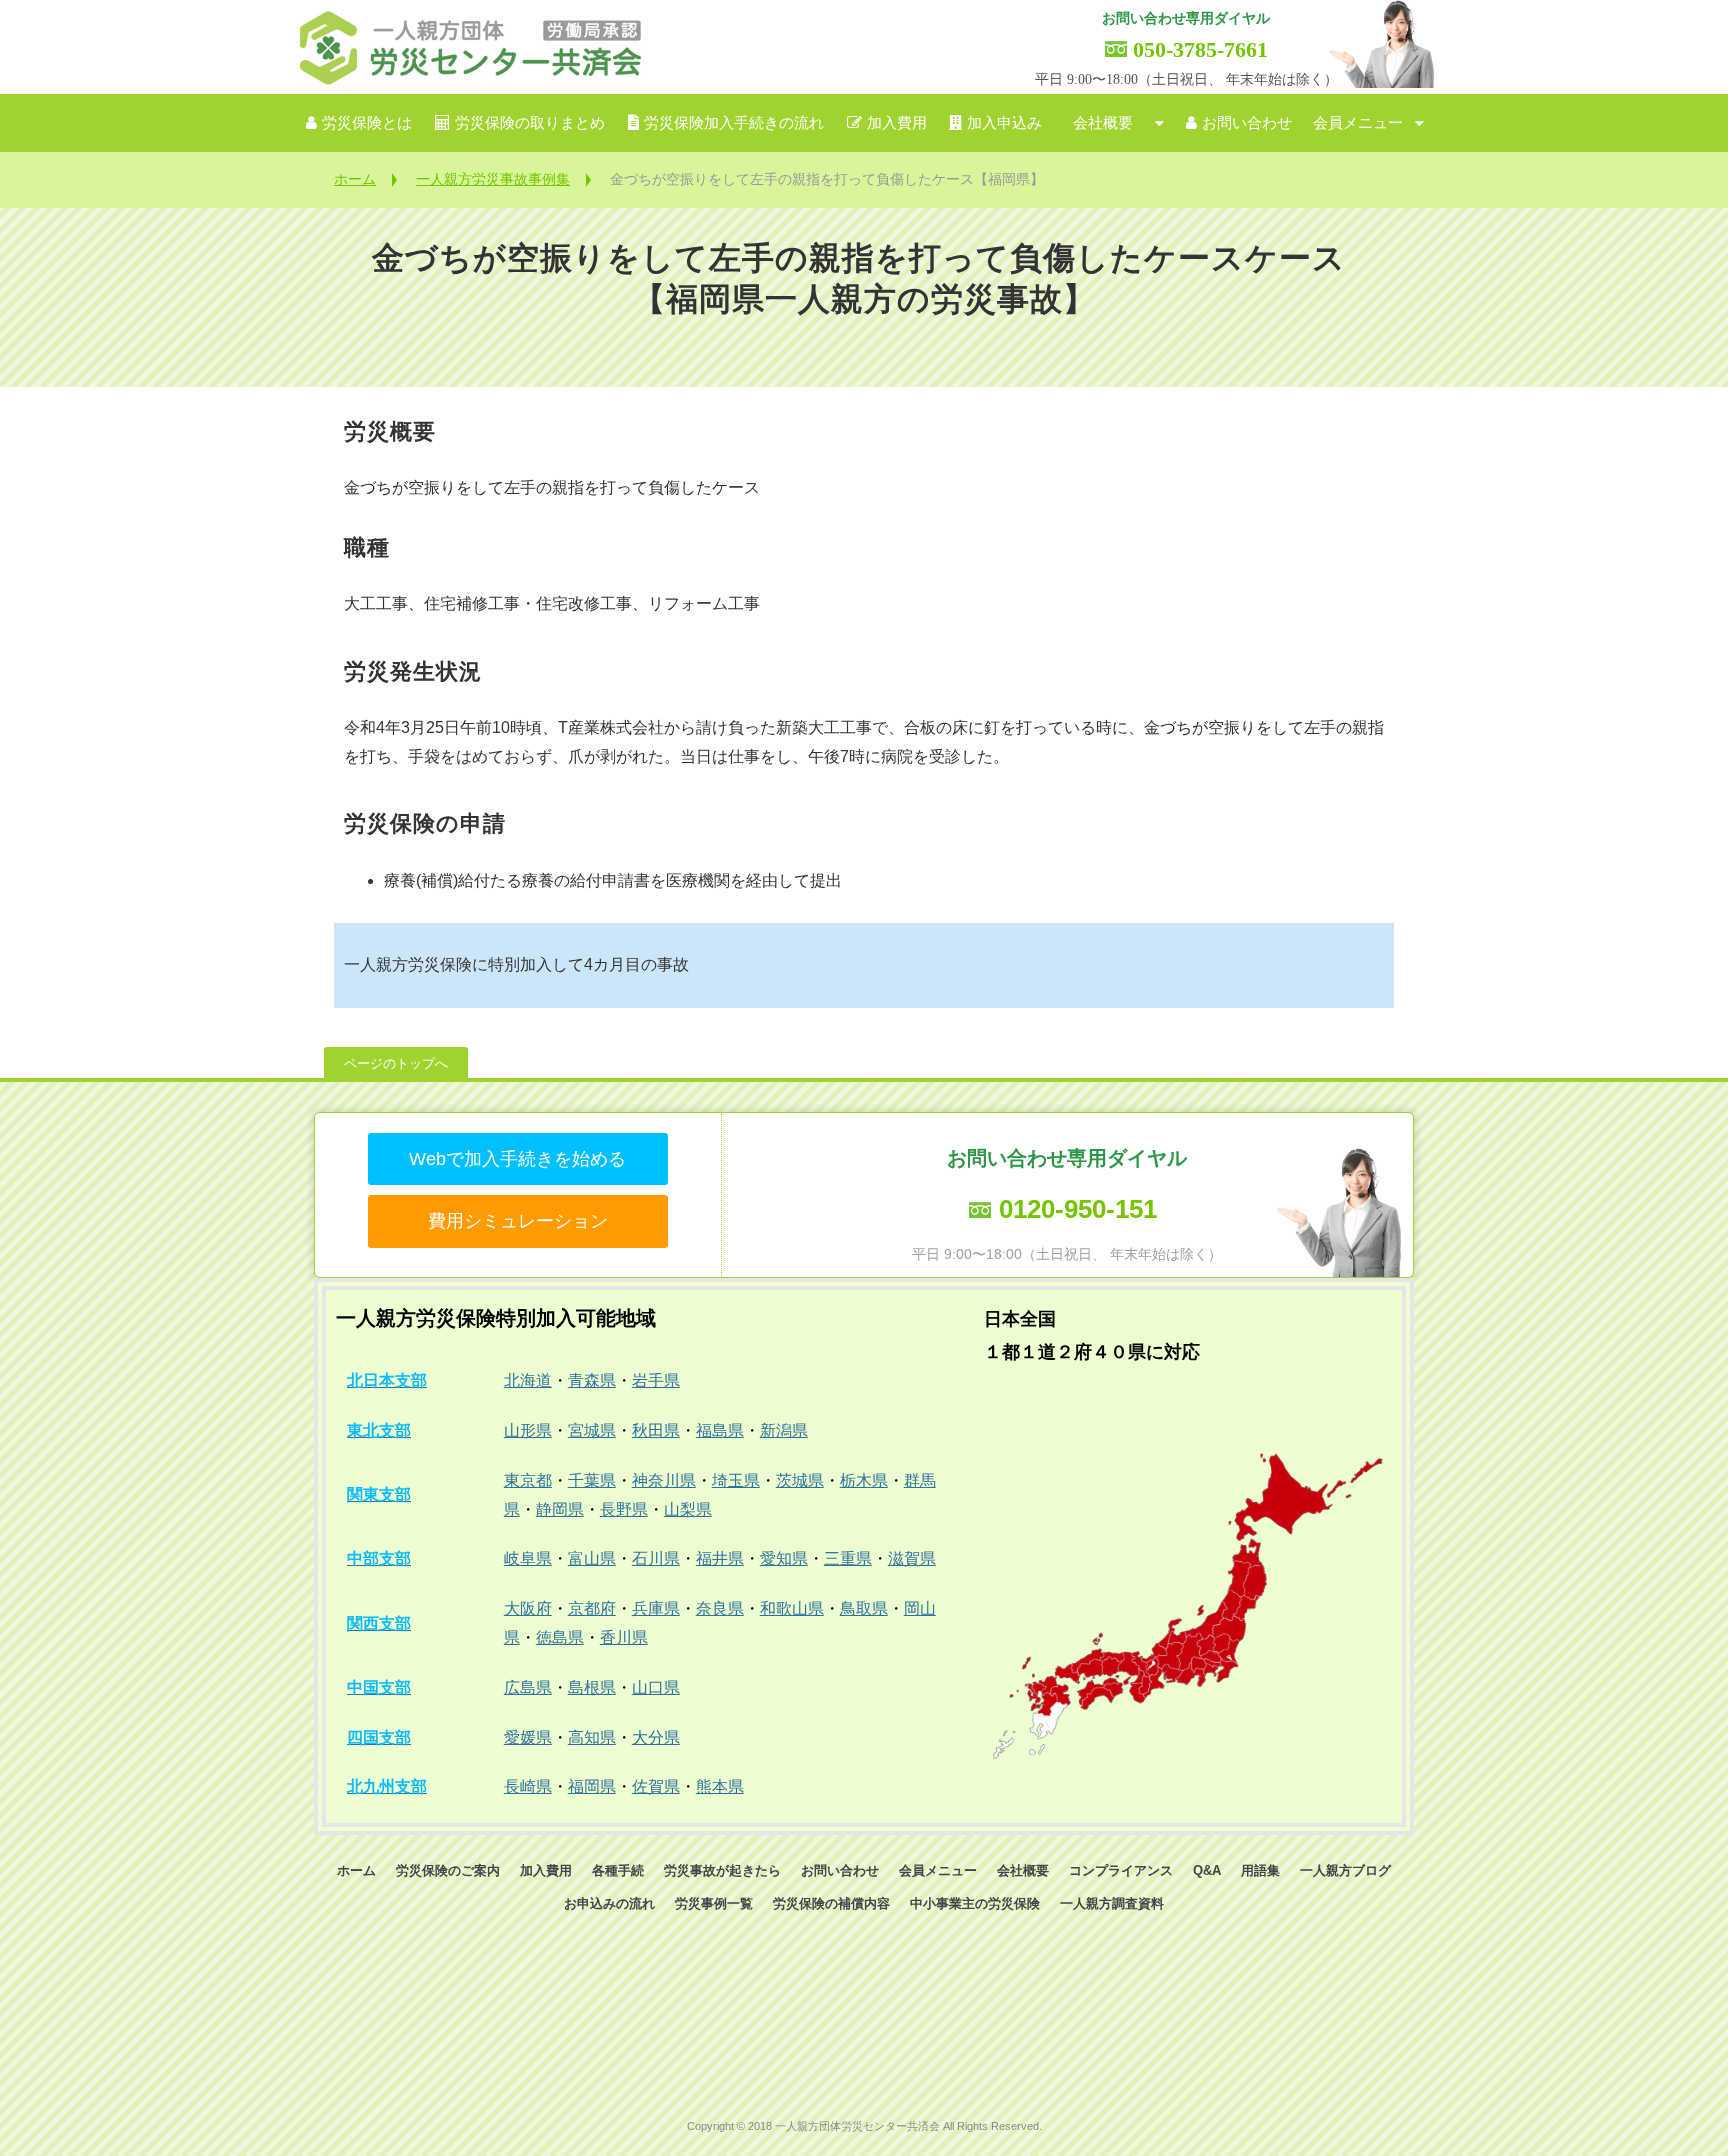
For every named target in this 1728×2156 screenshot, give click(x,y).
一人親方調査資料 (1112, 1903)
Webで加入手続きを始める (517, 1159)
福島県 (720, 1430)
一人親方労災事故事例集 (493, 179)
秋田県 (656, 1430)
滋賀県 (912, 1558)
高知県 (592, 1737)
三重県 (848, 1558)
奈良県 (720, 1608)
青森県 (592, 1380)
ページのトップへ (396, 1063)
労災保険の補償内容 (831, 1903)
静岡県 (560, 1509)
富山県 (592, 1558)
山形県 (528, 1430)
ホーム (355, 179)
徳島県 (560, 1637)
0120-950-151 (1078, 1209)
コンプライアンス (1121, 1870)
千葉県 (592, 1480)
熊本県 (720, 1786)
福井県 (720, 1558)
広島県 (528, 1687)
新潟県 (784, 1430)
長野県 (624, 1509)
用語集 (1260, 1870)
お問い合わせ (1247, 123)
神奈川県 (664, 1480)
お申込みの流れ (609, 1903)
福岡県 (592, 1786)
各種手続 (618, 1870)
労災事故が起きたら (722, 1870)
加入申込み (1004, 123)
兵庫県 (656, 1608)
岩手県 (656, 1380)
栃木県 (864, 1480)
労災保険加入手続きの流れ (734, 123)
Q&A (1207, 1870)
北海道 (528, 1380)
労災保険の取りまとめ (530, 123)
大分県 (656, 1737)
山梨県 (688, 1509)
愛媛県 (528, 1737)
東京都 (528, 1480)
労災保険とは (367, 123)
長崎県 (528, 1786)
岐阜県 (528, 1558)
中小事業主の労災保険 (975, 1903)
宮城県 (592, 1430)
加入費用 (897, 123)
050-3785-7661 (1200, 49)
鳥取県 (864, 1608)
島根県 (592, 1687)
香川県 (624, 1637)
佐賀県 (656, 1786)
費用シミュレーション (518, 1221)
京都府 (592, 1608)
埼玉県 (736, 1480)
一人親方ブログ (1345, 1870)
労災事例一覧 (714, 1903)
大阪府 (528, 1608)
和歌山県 (792, 1608)
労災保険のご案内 (448, 1870)
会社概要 (1103, 123)
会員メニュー (1358, 123)
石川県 (656, 1558)
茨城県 (800, 1480)
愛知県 (784, 1558)
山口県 (656, 1687)
